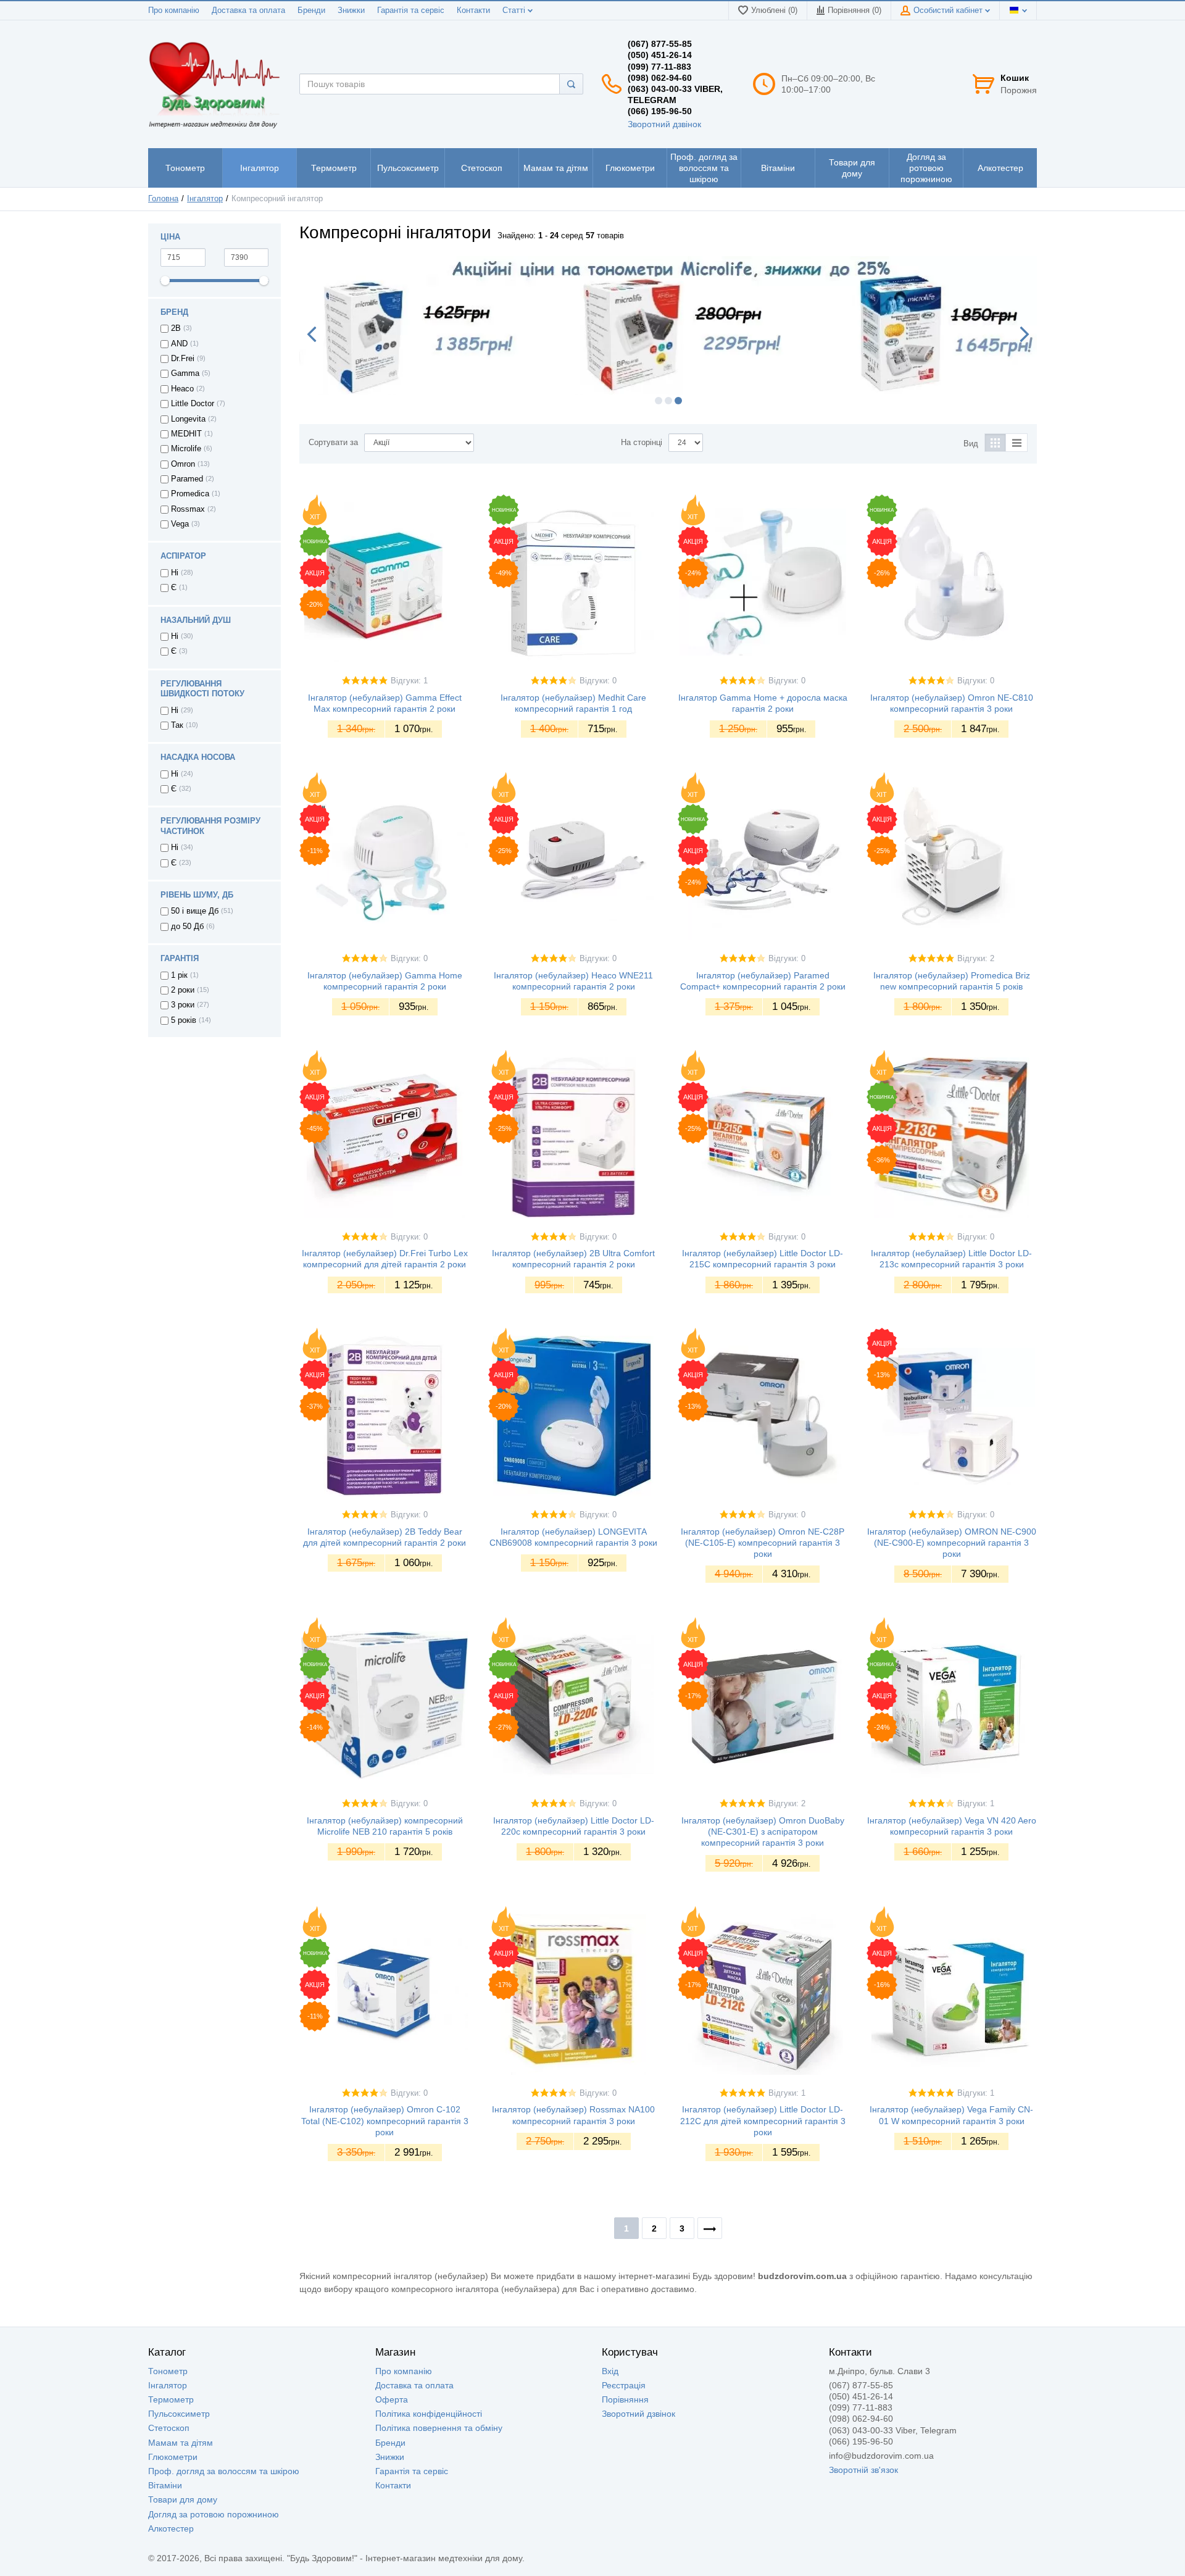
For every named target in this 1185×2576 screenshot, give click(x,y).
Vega (180, 524)
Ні (175, 573)
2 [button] (668, 401)
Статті (515, 10)
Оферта (392, 2399)
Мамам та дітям (181, 2443)
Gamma (185, 373)
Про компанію (174, 10)
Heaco (182, 389)
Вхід (610, 2371)
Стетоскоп (169, 2428)
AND (179, 344)
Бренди (311, 10)
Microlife (186, 449)
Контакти (473, 10)
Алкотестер (171, 2528)
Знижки (351, 10)
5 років (184, 1020)
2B (176, 328)
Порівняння (625, 2399)
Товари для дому (183, 2499)
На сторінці (642, 443)
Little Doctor (193, 404)
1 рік (179, 975)
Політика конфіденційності (429, 2414)
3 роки (183, 1005)
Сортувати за (333, 443)
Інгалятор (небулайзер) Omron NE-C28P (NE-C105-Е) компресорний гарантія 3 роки (763, 1543)
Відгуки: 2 (976, 959)
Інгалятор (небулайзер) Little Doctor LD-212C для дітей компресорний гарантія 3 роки (763, 2120)
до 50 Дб (187, 927)
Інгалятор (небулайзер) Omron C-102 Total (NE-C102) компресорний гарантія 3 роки (385, 2120)
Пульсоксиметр (179, 2414)
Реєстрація (624, 2385)
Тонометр (168, 2371)
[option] (668, 326)
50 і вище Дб (195, 911)
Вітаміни (165, 2485)
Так (177, 725)
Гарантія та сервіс (411, 10)
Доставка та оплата (248, 10)
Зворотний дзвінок (664, 124)
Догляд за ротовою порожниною (214, 2514)
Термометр (171, 2399)
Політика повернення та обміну (439, 2428)
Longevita (188, 419)
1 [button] (659, 401)
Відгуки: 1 (409, 681)
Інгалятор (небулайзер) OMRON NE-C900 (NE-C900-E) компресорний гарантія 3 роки (952, 1543)
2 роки (183, 990)
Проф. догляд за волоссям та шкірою (224, 2471)
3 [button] (678, 401)
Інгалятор (168, 2385)
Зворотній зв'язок (863, 2470)
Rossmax (188, 509)
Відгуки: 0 (598, 681)
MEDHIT (186, 434)
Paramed (187, 479)
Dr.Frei (183, 359)
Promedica (190, 494)
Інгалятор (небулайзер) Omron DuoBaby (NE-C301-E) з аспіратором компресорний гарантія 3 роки (763, 1832)
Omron (183, 464)
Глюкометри (173, 2457)
